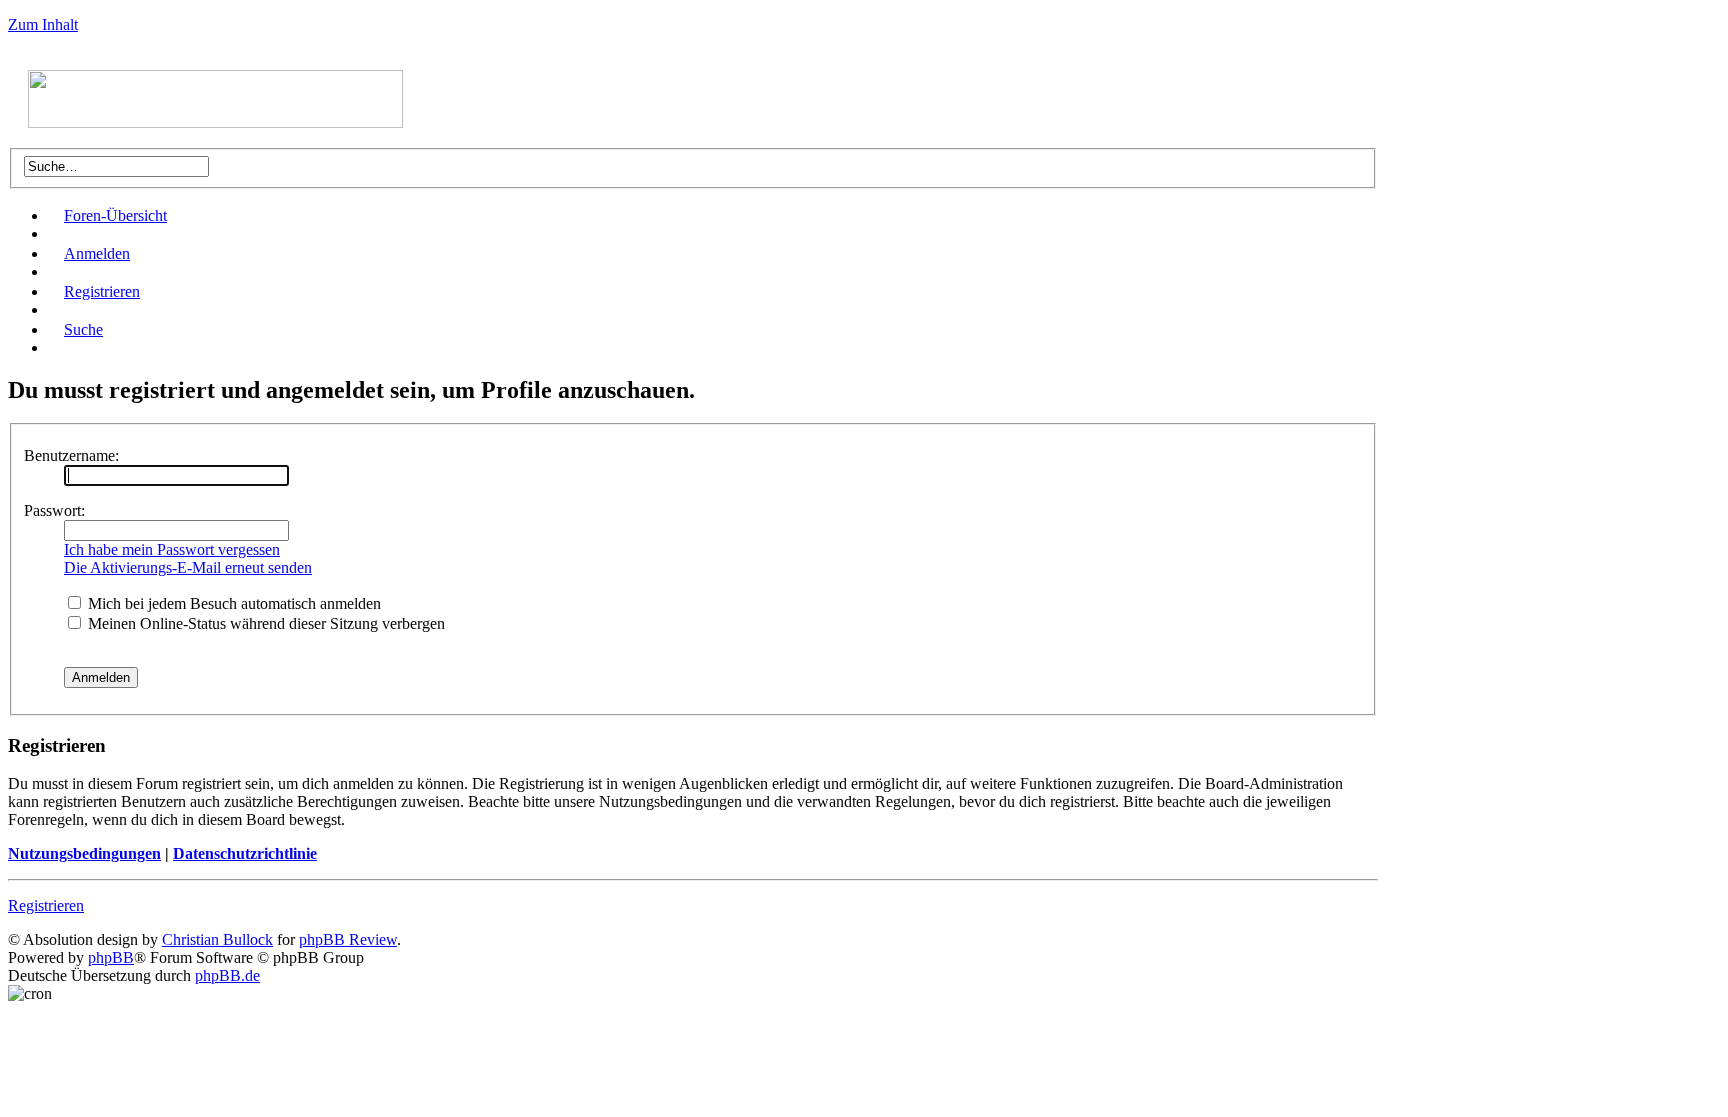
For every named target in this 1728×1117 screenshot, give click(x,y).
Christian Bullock (217, 939)
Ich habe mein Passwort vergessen (172, 549)
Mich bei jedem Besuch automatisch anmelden (232, 603)
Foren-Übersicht (115, 215)
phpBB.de (227, 975)
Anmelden (97, 253)
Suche (83, 329)
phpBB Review (348, 939)
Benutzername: (71, 455)
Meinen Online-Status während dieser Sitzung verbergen (264, 623)
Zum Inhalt (43, 24)
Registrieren (102, 291)
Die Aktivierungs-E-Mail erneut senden (188, 567)
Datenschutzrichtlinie (245, 853)
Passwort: (54, 510)
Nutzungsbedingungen (84, 853)
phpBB (111, 957)
